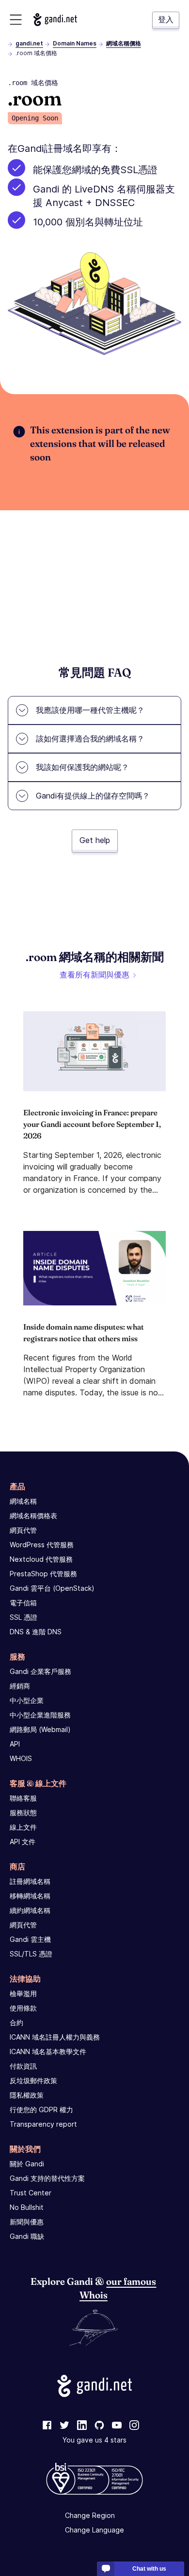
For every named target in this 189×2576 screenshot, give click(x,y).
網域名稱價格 (124, 43)
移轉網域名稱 (30, 1896)
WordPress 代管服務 (42, 1545)
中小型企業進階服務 (40, 1715)
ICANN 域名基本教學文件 (48, 2051)
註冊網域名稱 (30, 1881)
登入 (166, 19)
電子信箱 (23, 1603)
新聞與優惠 (27, 2222)
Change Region (90, 2515)
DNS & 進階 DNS (36, 1632)
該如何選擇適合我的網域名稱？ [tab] (90, 739)
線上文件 (23, 1827)
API (15, 1744)
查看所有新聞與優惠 (94, 975)
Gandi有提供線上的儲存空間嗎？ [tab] (93, 796)
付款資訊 (23, 2066)
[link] (47, 2426)
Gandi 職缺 (27, 2236)
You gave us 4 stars (94, 2440)
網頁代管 (23, 1530)
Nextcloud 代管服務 (41, 1559)
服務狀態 (23, 1813)
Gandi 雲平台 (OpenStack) (52, 1588)
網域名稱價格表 (33, 1516)
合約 (16, 2022)
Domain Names (75, 43)
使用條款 (23, 2008)
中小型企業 (27, 1700)
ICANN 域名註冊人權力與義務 (55, 2037)
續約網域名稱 (30, 1910)
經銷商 (20, 1686)
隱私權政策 (27, 2095)
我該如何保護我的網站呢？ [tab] (82, 767)
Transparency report (43, 2124)
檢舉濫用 (23, 1993)
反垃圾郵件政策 (33, 2080)
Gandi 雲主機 (30, 1939)
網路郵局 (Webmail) (40, 1729)
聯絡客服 (23, 1798)
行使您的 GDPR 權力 (41, 2110)
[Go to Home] (55, 20)
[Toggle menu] (16, 20)
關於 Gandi (27, 2164)
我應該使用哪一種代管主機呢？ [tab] (90, 710)
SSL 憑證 (24, 1617)
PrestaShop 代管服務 (43, 1574)
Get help (95, 840)
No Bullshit (27, 2207)
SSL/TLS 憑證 (31, 1954)
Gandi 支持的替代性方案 (47, 2178)
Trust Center (31, 2193)
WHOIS (21, 1758)
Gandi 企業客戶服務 (40, 1671)
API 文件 (23, 1842)
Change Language (94, 2530)
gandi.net (29, 43)
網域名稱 (23, 1501)
